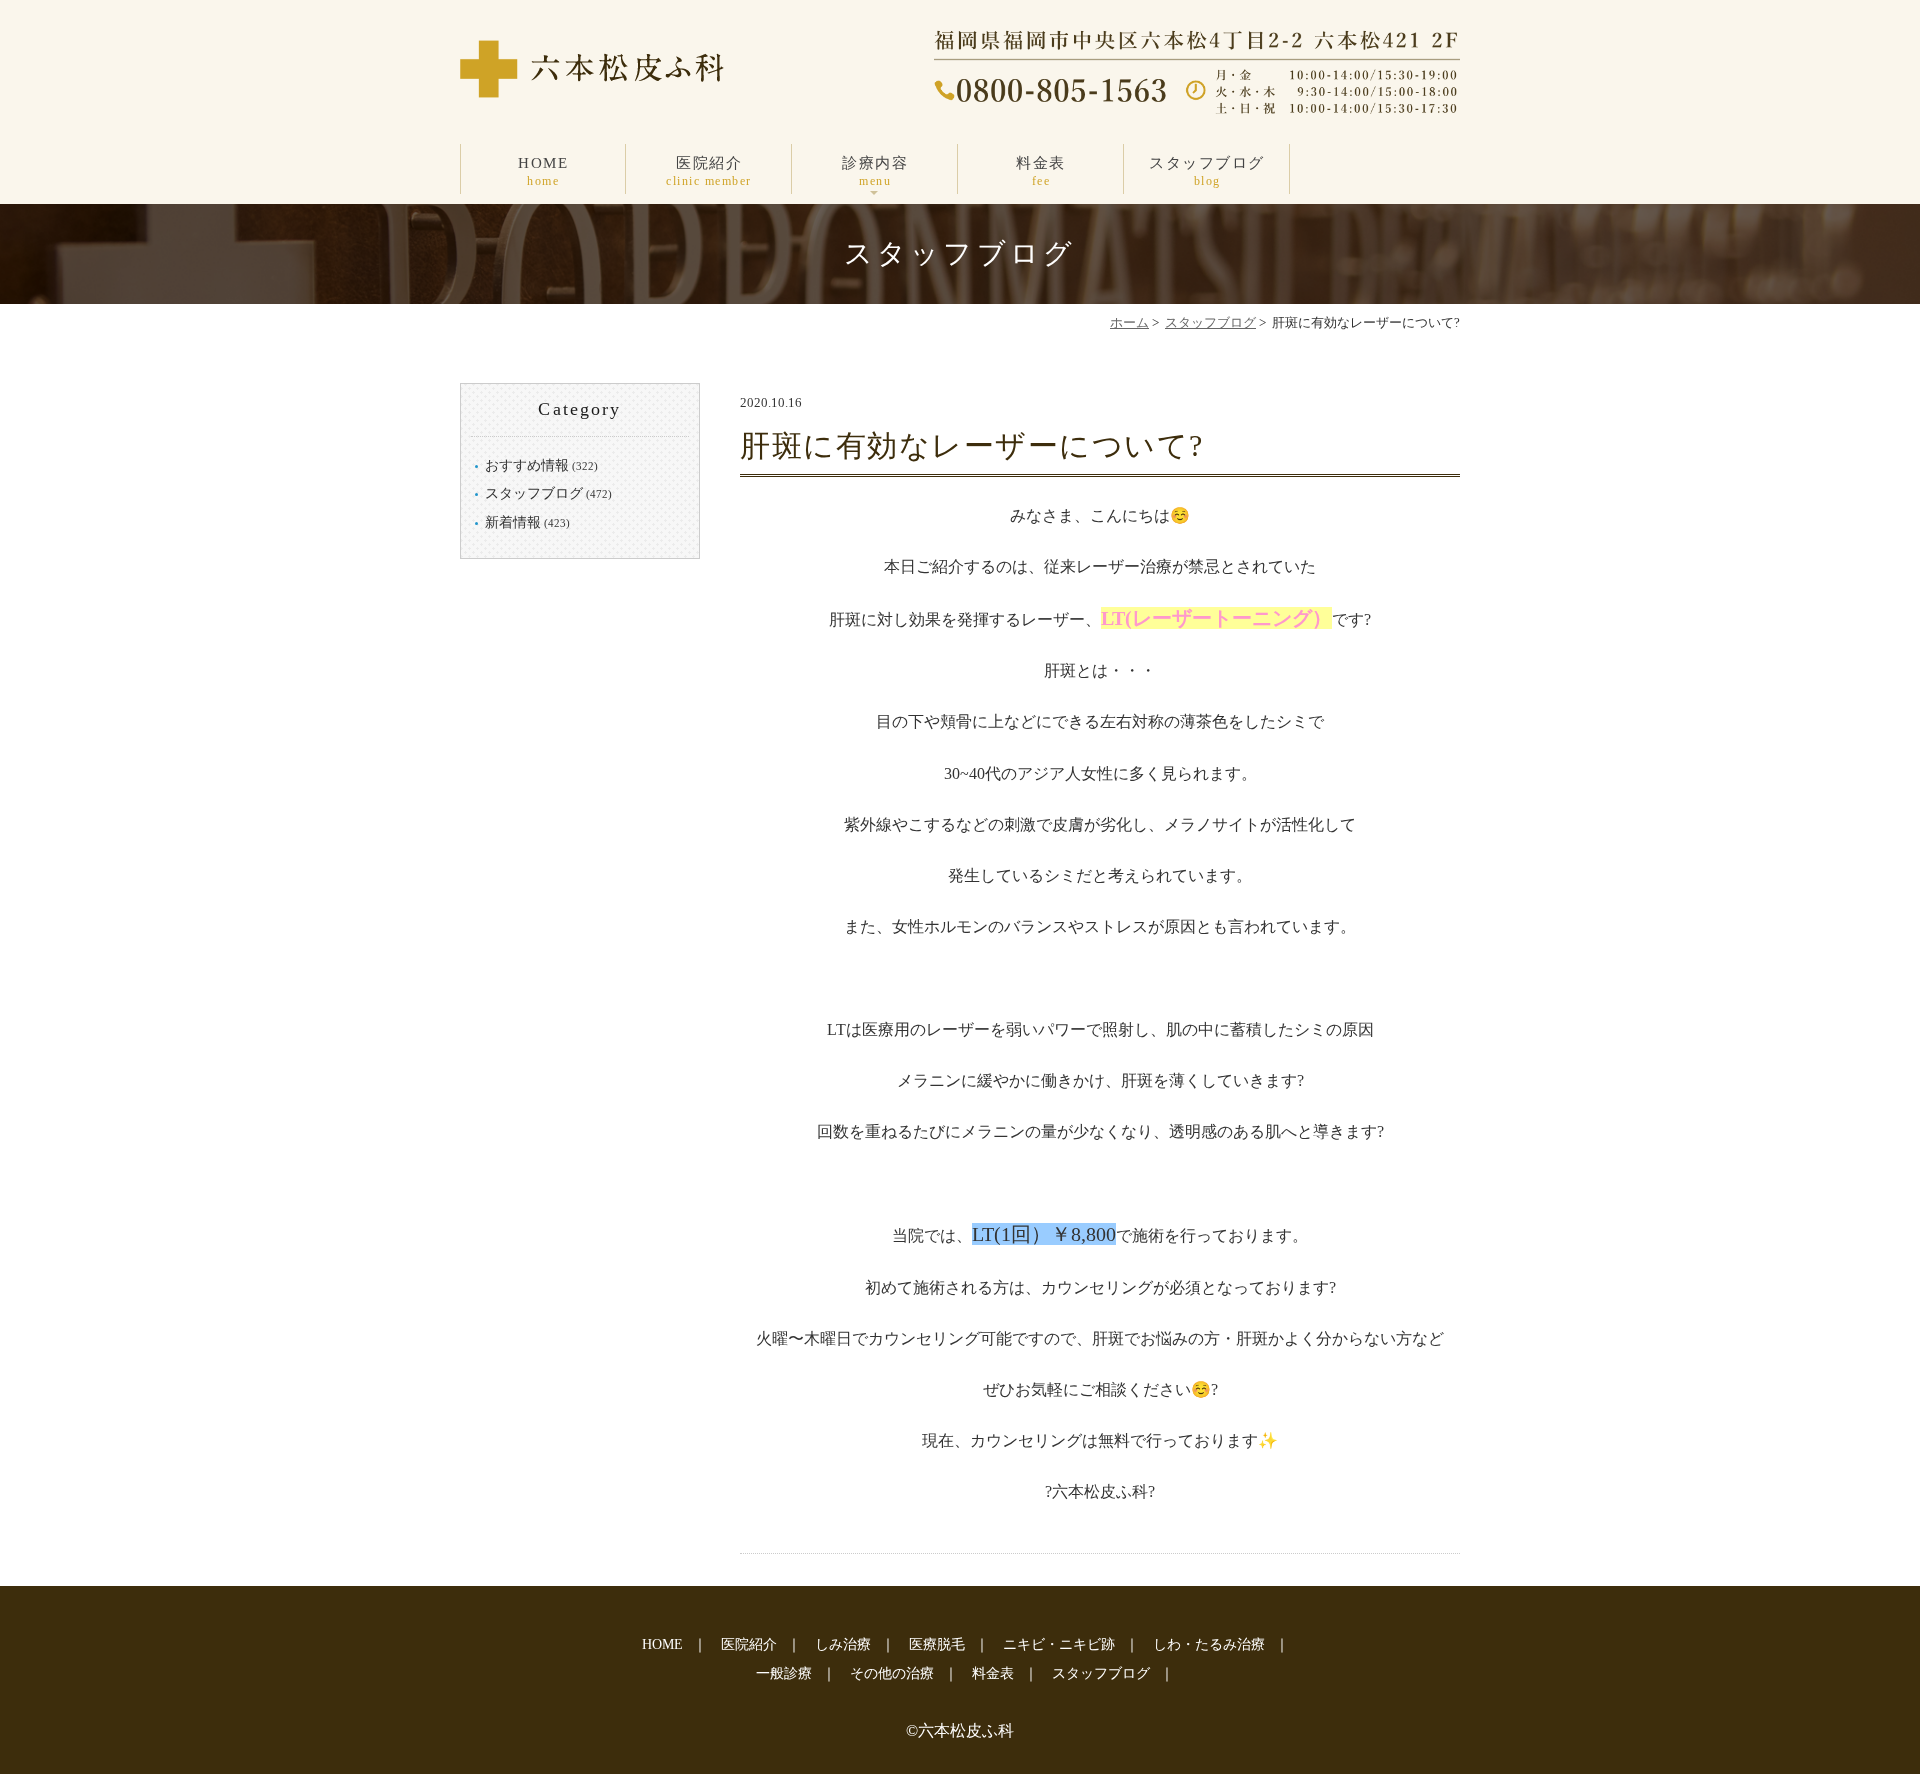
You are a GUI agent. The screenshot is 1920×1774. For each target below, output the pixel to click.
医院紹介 (709, 171)
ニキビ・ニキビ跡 (1059, 1644)
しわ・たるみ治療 (1209, 1644)
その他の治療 (892, 1673)
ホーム (1129, 322)
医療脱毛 (937, 1644)
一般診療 (784, 1673)
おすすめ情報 (527, 465)
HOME (543, 171)
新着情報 (513, 522)
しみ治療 (843, 1644)
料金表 (1041, 171)
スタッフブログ (1207, 171)
